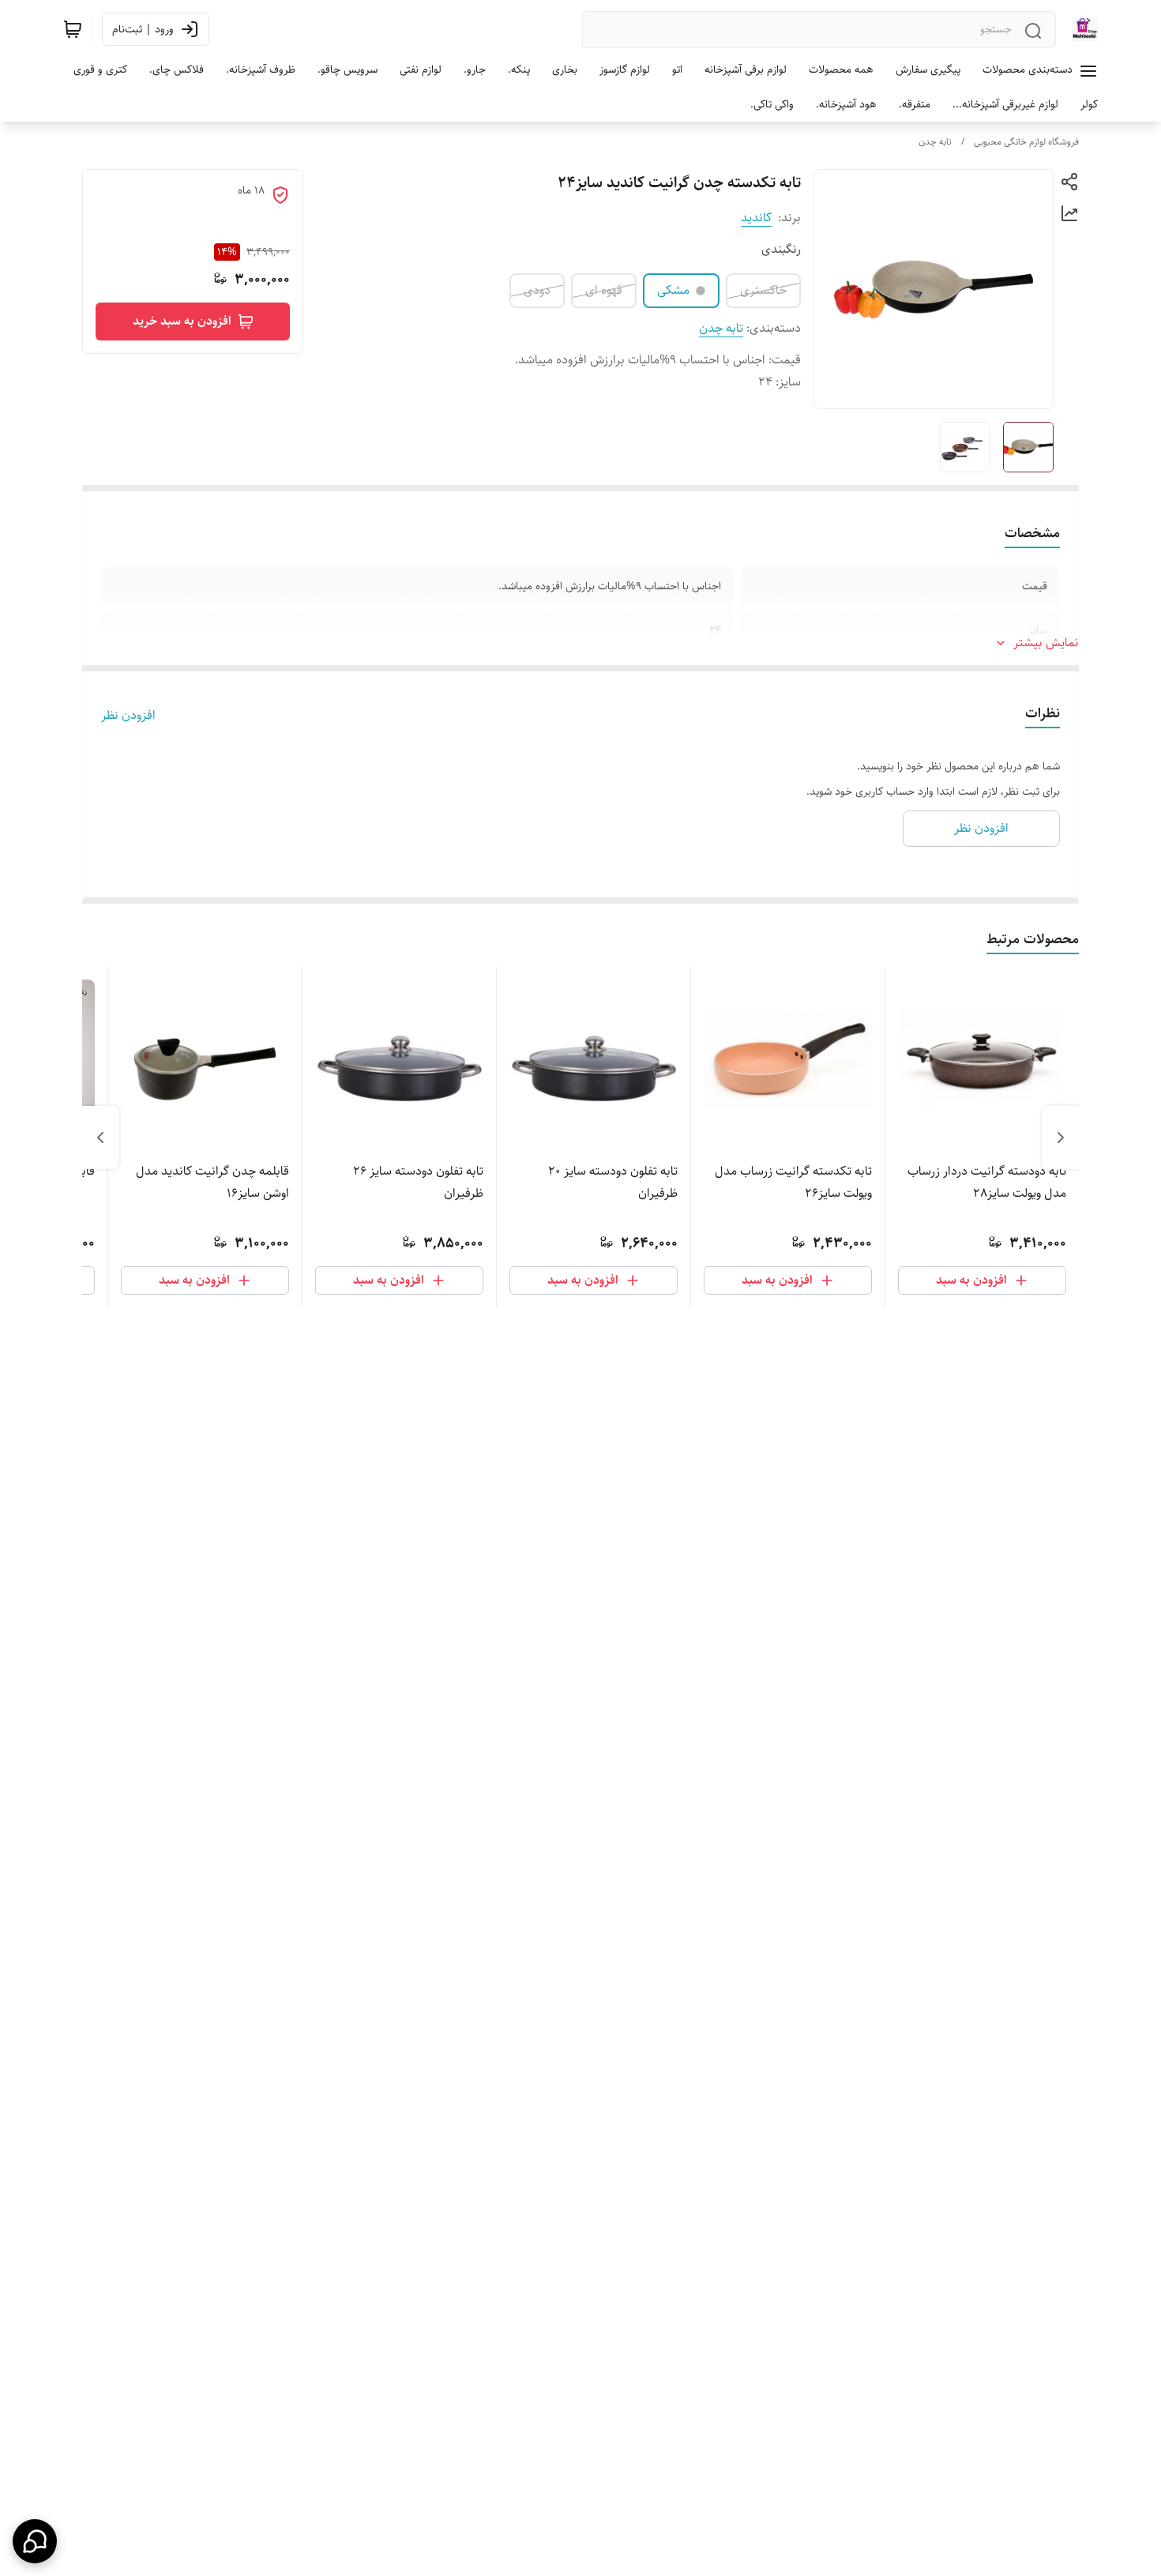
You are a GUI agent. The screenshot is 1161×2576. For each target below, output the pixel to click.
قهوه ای (604, 290)
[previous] (1061, 1138)
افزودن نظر (128, 716)
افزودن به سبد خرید (182, 321)
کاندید (756, 218)
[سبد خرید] (73, 29)
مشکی (673, 290)
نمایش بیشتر (1046, 643)
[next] (100, 1138)
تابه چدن (935, 142)
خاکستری (763, 290)
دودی (537, 290)
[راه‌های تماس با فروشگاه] (35, 2541)
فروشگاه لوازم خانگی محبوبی (1026, 142)
